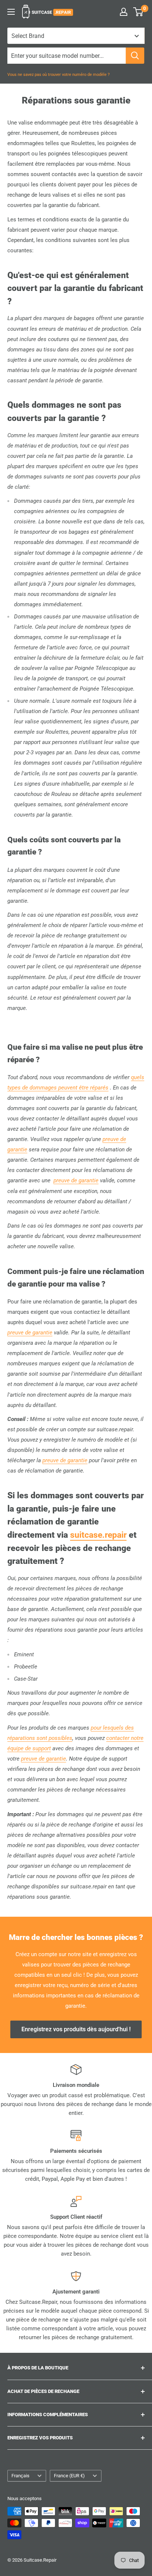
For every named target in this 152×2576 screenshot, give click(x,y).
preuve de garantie (76, 1180)
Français (20, 2476)
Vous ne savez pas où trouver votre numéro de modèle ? (58, 75)
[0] (139, 12)
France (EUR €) (69, 2476)
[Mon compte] (124, 12)
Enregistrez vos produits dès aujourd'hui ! (76, 2029)
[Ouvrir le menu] (11, 12)
